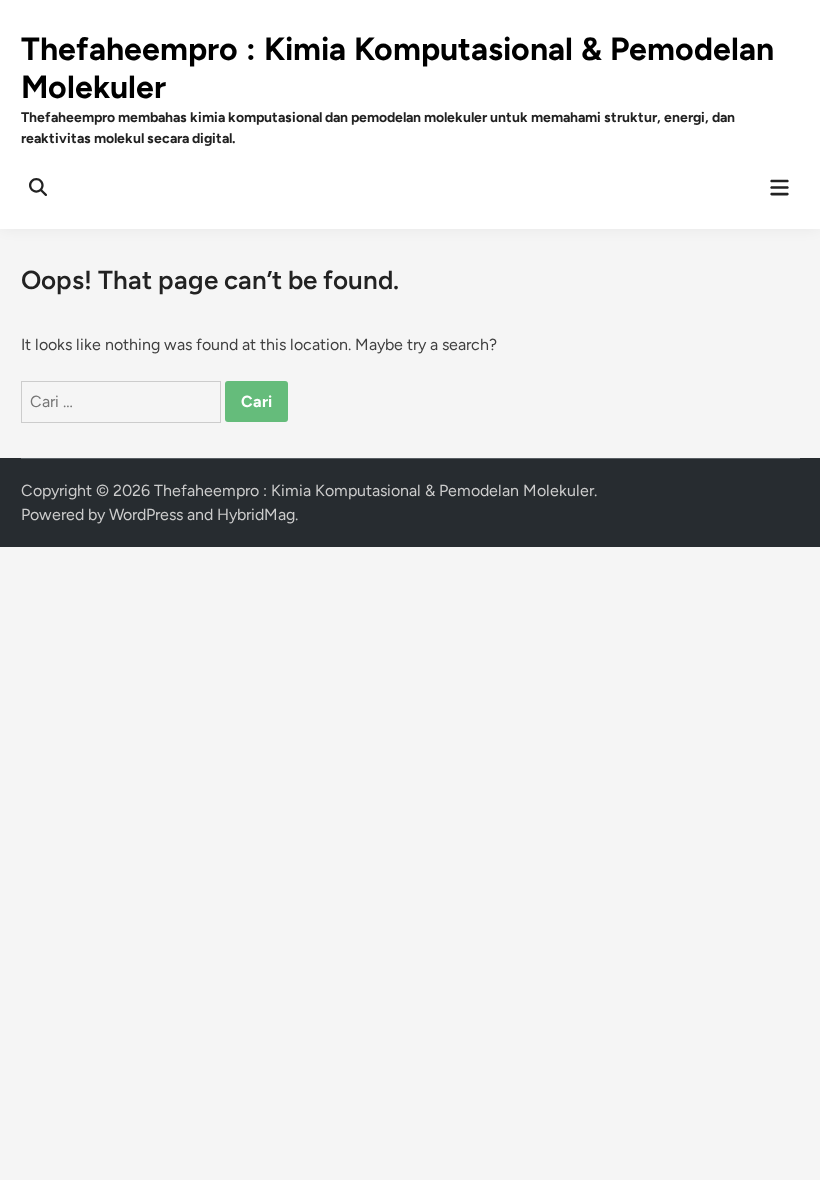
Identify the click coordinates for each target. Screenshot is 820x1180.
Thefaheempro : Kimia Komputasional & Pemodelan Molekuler (374, 490)
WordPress (146, 514)
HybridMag (256, 514)
